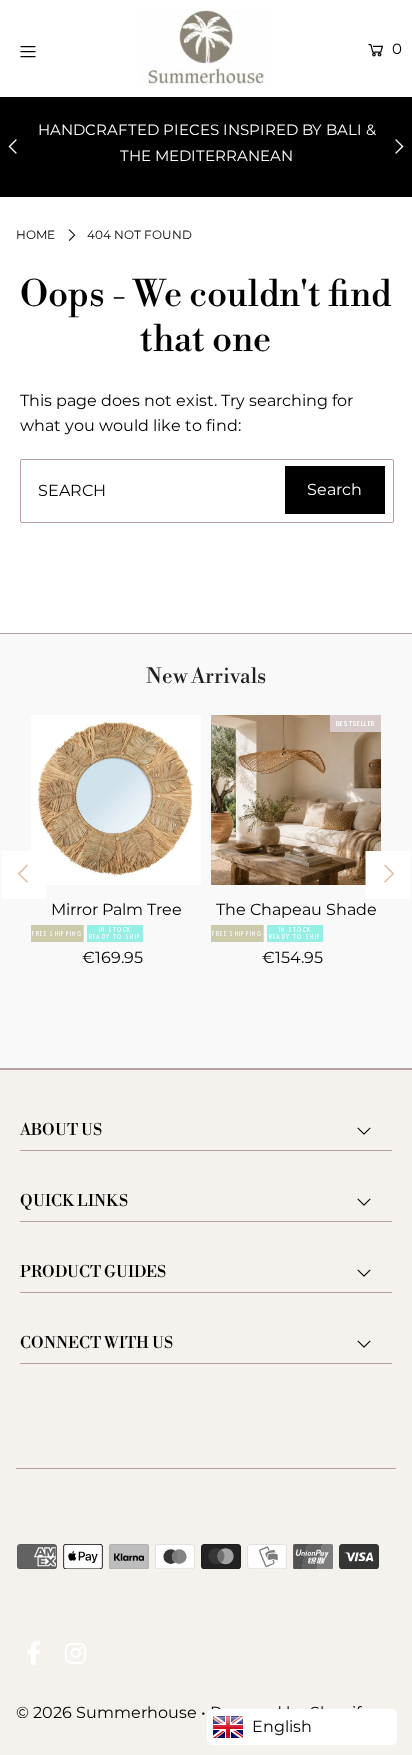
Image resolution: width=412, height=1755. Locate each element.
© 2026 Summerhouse (106, 1712)
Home (35, 234)
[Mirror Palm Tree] (116, 800)
